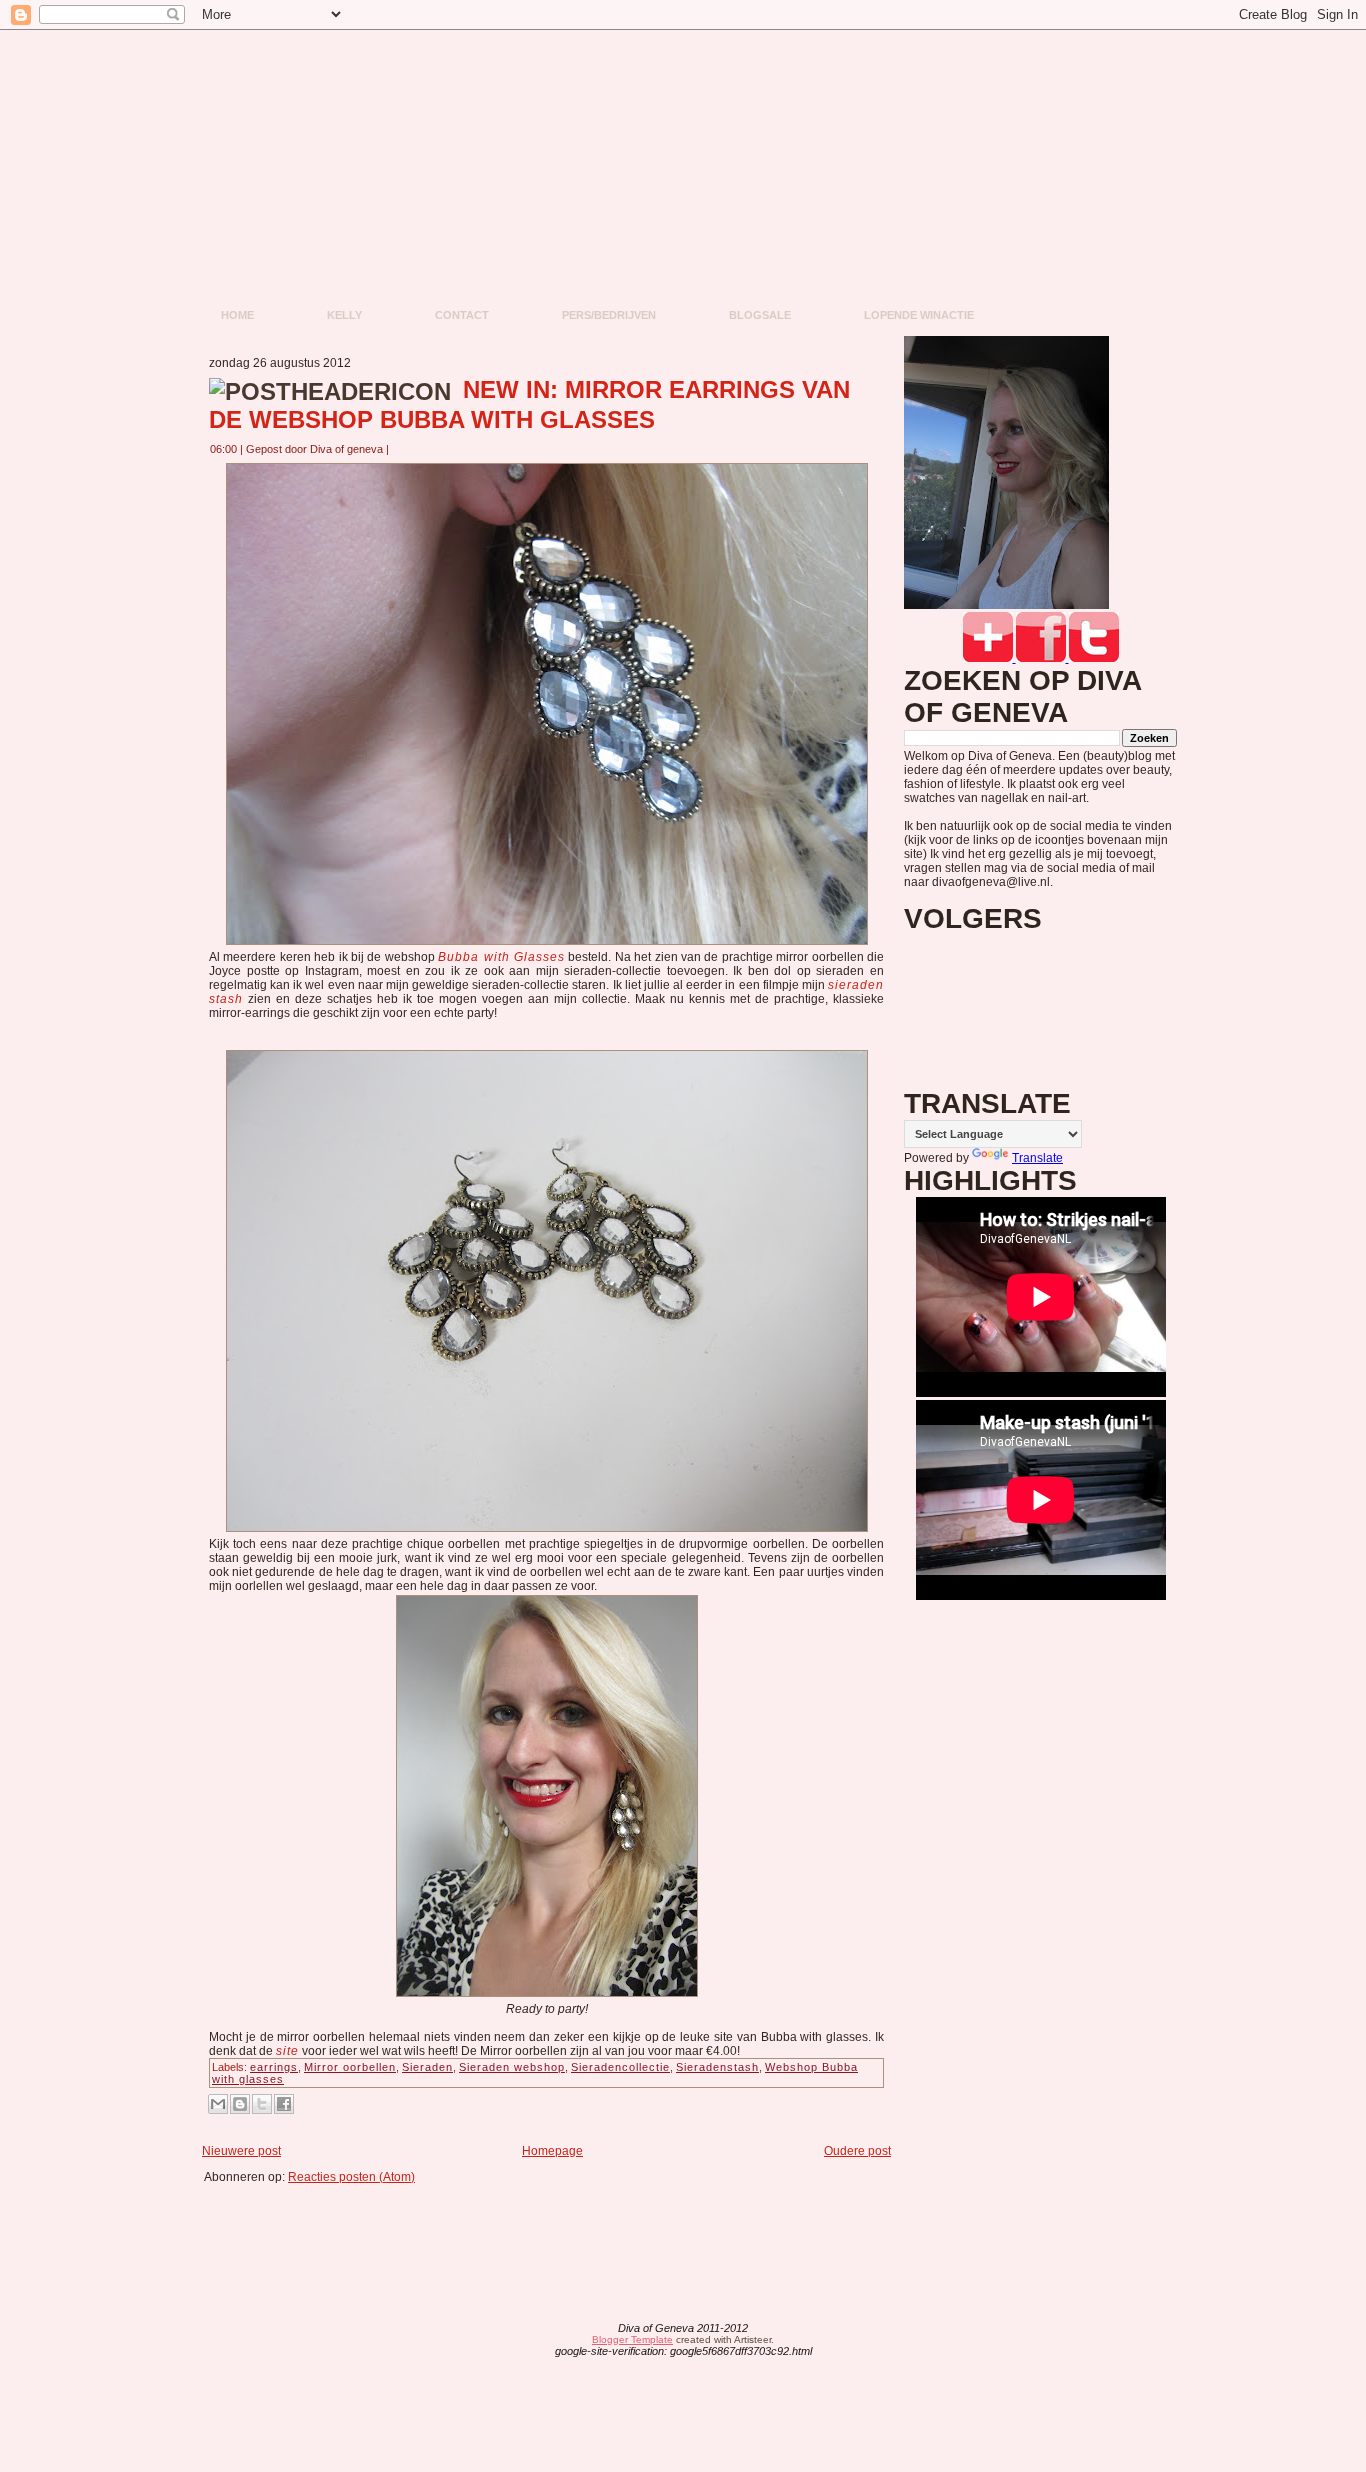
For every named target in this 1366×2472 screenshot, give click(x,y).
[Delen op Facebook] (284, 2104)
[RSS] (526, 2341)
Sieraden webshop (512, 2067)
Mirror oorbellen (350, 2067)
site (287, 2051)
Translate (1037, 1158)
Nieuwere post (241, 2151)
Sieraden (427, 2067)
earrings (274, 2067)
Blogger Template (632, 2339)
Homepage (552, 2151)
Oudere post (857, 2151)
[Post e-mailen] (401, 449)
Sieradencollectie (620, 2067)
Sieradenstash (717, 2067)
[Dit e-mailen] (218, 2104)
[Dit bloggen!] (240, 2104)
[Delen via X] (262, 2104)
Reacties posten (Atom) (351, 2177)
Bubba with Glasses (501, 957)
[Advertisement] (553, 2229)
